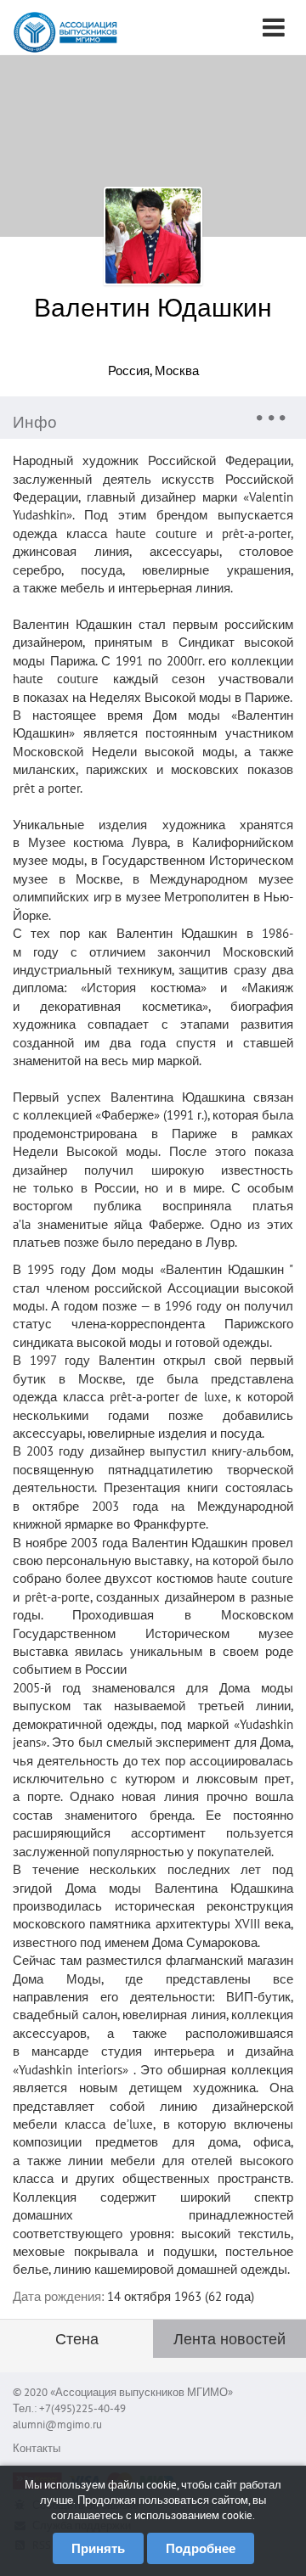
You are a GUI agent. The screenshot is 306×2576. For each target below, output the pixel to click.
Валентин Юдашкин (153, 307)
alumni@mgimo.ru (57, 2424)
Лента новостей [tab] (229, 2339)
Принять (98, 2548)
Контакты (37, 2448)
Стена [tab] (77, 2339)
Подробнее (201, 2548)
